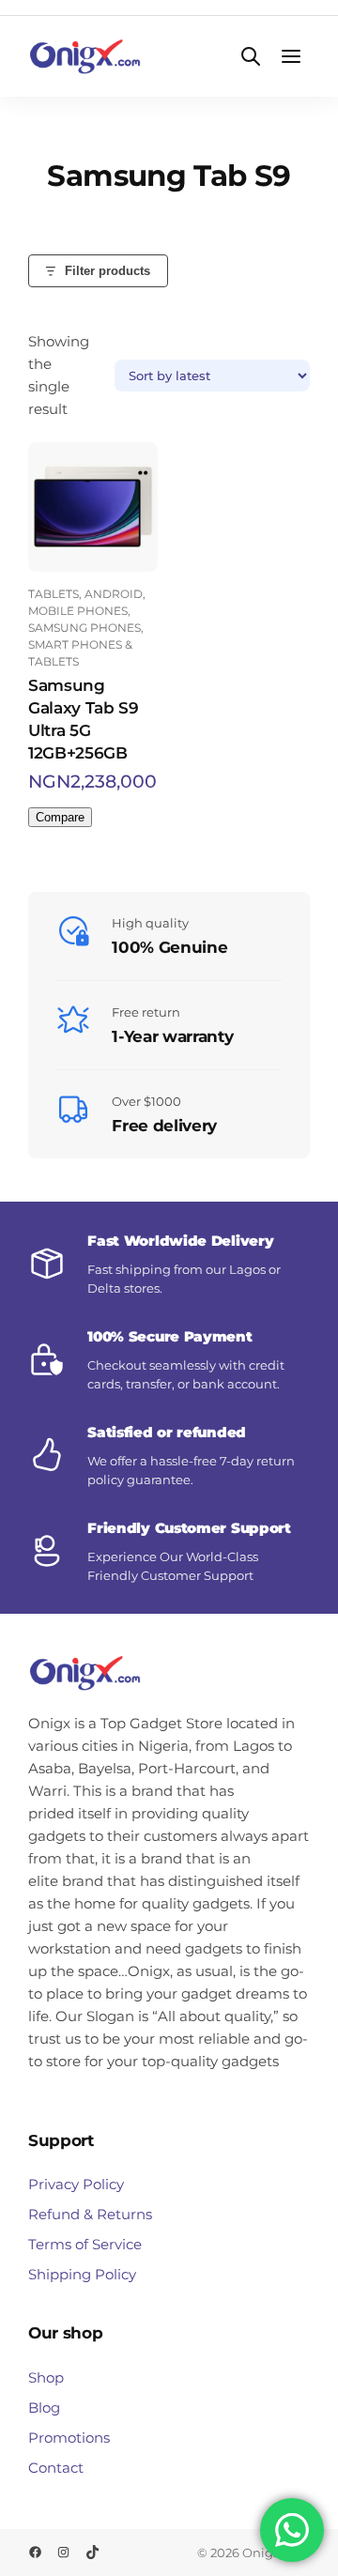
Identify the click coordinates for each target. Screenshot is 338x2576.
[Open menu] (292, 57)
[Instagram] (63, 2552)
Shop (46, 2377)
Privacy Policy (76, 2184)
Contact (56, 2468)
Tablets (54, 594)
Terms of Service (85, 2244)
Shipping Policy (82, 2274)
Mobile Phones (78, 611)
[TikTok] (92, 2552)
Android (114, 594)
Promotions (69, 2438)
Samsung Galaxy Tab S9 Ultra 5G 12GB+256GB (84, 719)
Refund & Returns (90, 2214)
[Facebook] (35, 2552)
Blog (44, 2407)
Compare (60, 817)
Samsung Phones (84, 628)
